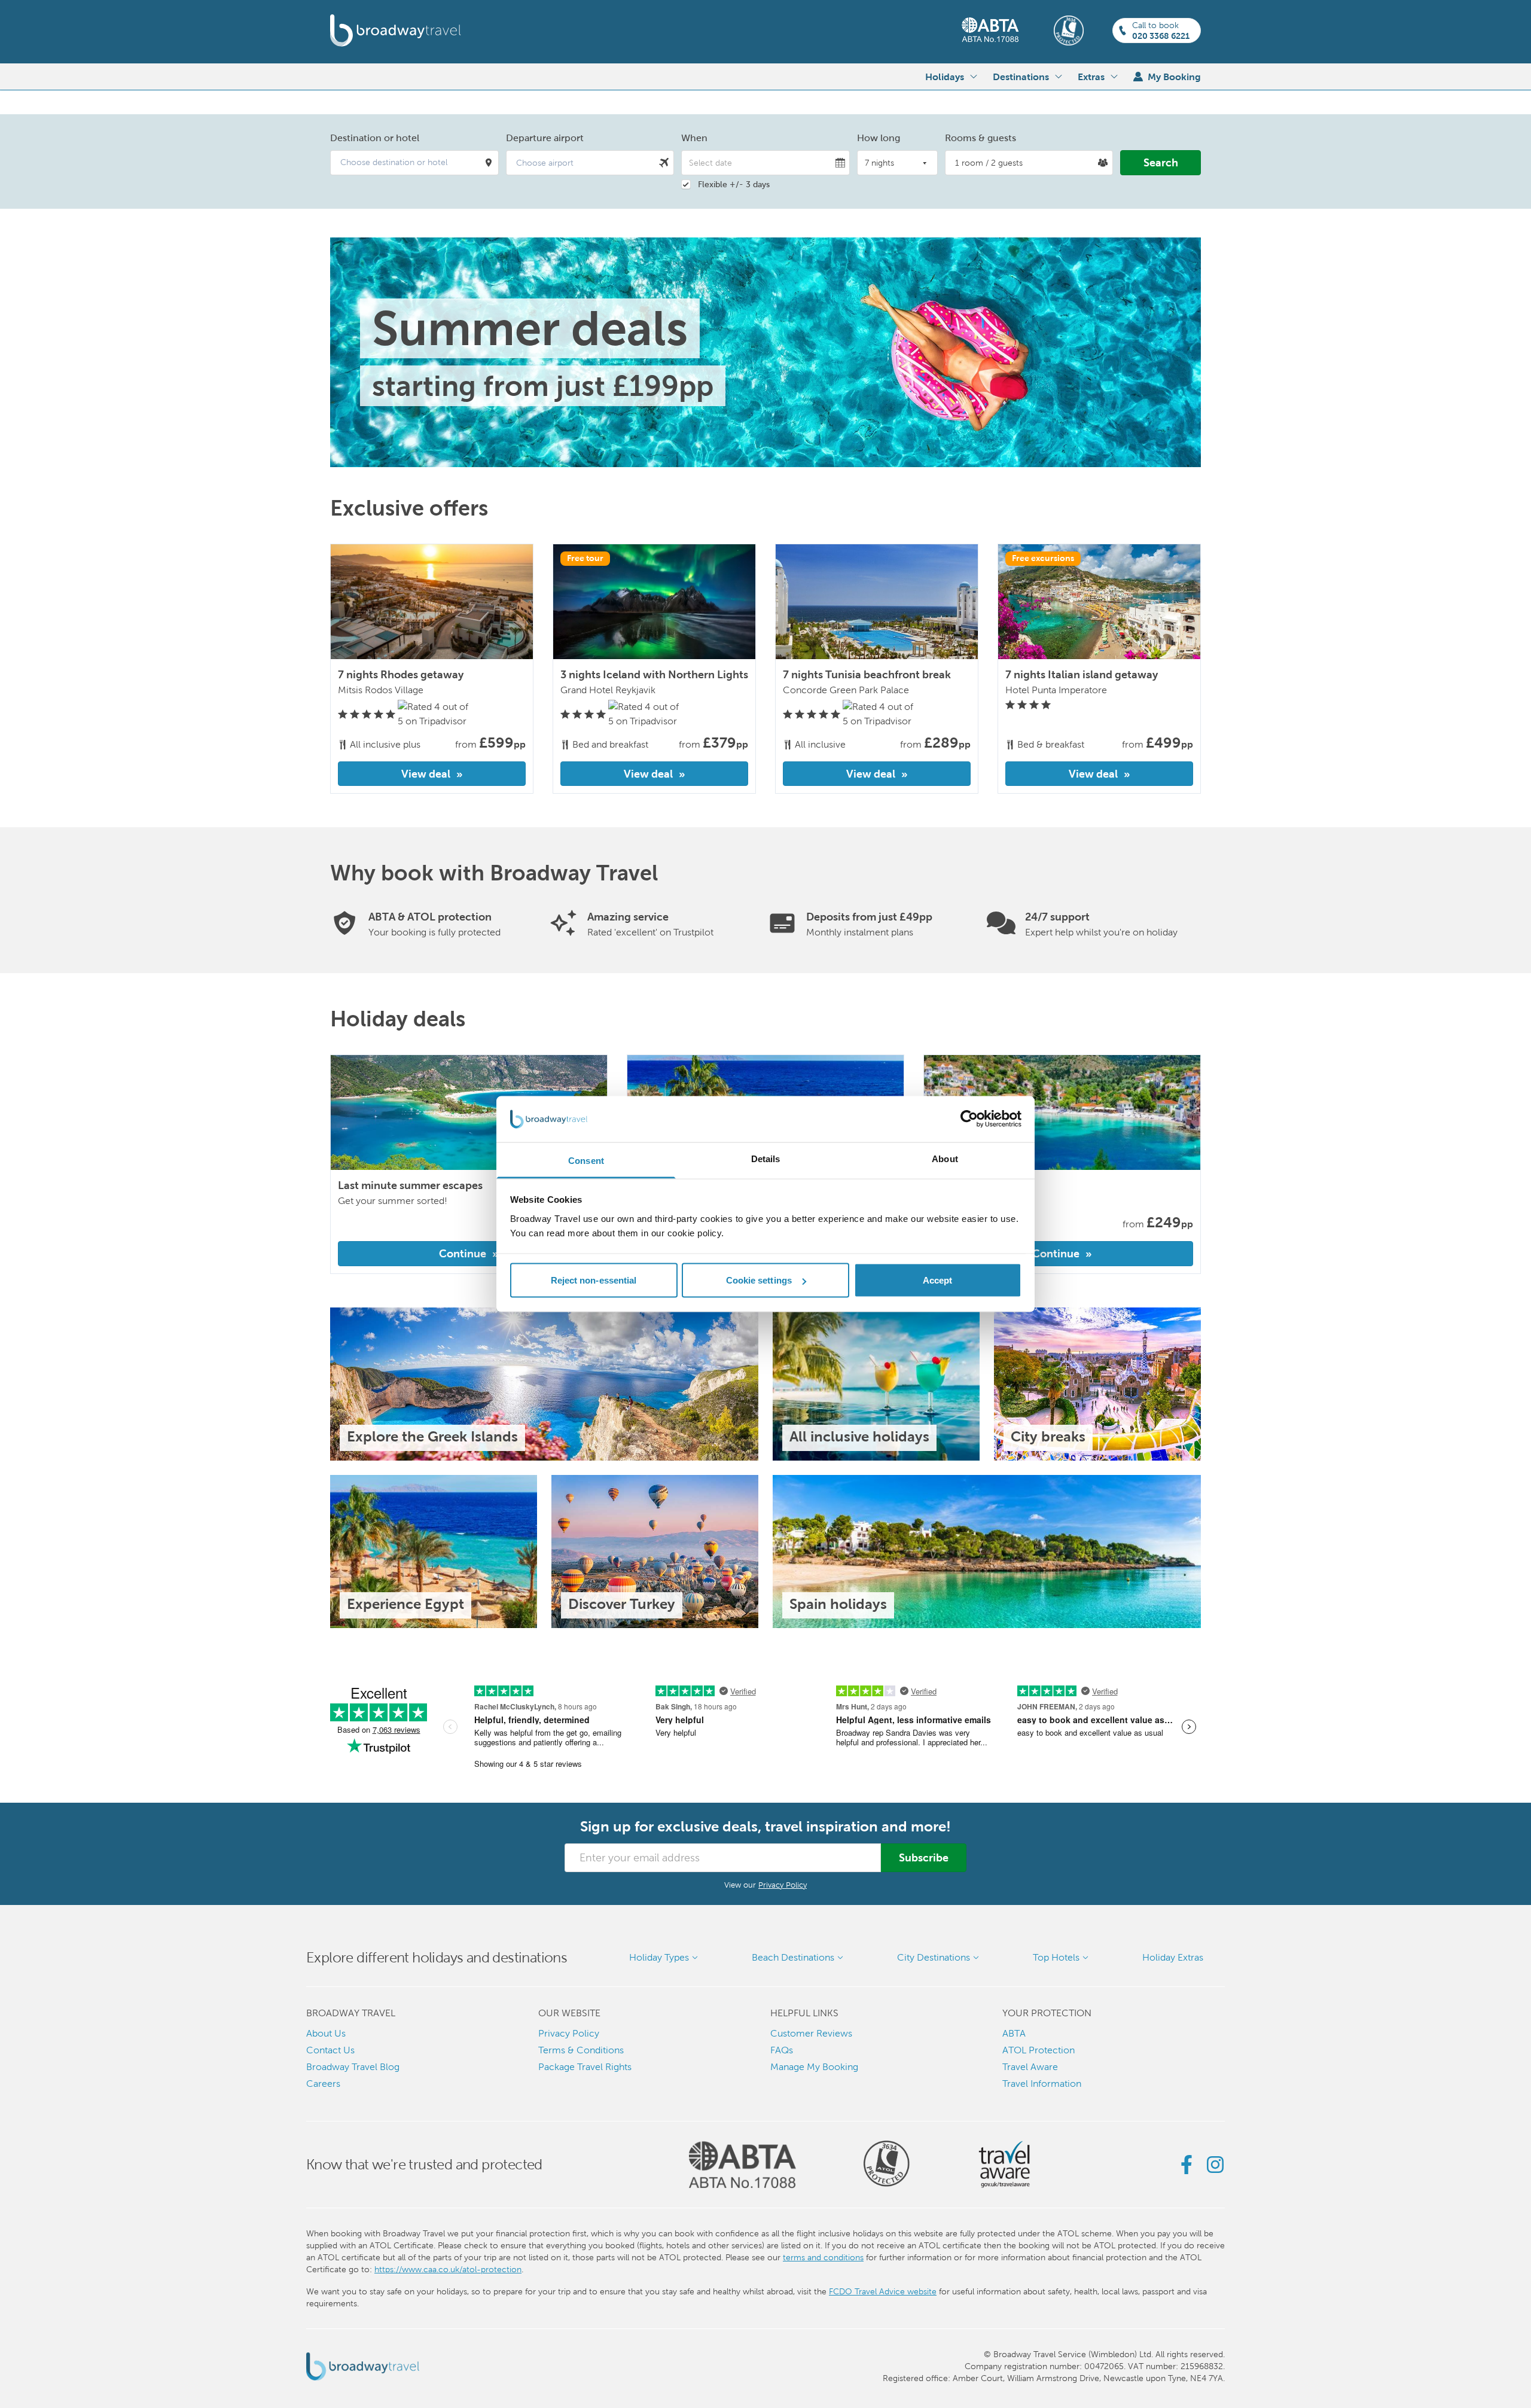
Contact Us (330, 2050)
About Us (326, 2033)
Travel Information (1042, 2084)
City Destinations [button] (934, 1957)
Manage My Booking (814, 2067)
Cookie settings (759, 1280)
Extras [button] (1091, 77)
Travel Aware (1030, 2067)
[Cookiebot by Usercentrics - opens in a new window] (969, 1119)
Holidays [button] (945, 77)
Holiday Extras (1173, 1957)
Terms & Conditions (581, 2050)
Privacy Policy (783, 1885)
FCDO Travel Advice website (883, 2291)
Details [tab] (766, 1158)
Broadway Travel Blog (353, 2067)
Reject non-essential (594, 1280)
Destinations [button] (1021, 77)
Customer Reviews (811, 2033)
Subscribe (924, 1857)
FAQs (782, 2050)
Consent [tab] (586, 1160)
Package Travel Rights (585, 2067)
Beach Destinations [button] (793, 1957)
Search (1161, 162)
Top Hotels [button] (1056, 1957)
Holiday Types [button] (659, 1957)
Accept (938, 1280)
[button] (414, 163)
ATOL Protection (1039, 2050)
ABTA (1014, 2033)
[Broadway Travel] (396, 31)
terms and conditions (823, 2257)
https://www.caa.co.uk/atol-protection (448, 2269)
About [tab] (945, 1158)
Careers (323, 2084)
